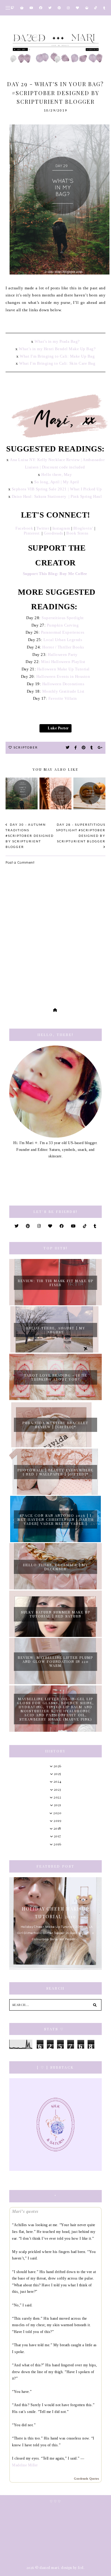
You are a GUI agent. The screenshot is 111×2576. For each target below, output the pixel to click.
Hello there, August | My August (56, 1330)
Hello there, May (57, 474)
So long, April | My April (57, 482)
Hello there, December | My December (56, 1567)
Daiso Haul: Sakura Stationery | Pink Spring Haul (57, 496)
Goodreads (53, 533)
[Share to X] (68, 748)
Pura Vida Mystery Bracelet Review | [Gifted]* (55, 1425)
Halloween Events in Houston (63, 676)
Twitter (42, 528)
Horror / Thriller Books (63, 647)
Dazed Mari (49, 2568)
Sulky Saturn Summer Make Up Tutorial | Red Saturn (56, 1614)
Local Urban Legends (63, 640)
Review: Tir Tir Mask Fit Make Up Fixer (56, 1283)
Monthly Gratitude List (63, 691)
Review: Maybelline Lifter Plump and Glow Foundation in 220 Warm (55, 1661)
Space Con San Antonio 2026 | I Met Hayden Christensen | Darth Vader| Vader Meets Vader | (56, 1519)
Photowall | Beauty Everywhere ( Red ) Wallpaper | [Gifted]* (55, 1472)
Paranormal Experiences (63, 632)
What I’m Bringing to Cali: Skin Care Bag (57, 363)
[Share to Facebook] (76, 748)
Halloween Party (63, 654)
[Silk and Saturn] (55, 2125)
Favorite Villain (63, 698)
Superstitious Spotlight (63, 618)
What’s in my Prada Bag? (57, 341)
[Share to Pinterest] (84, 748)
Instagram (61, 528)
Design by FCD (72, 2568)
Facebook (24, 528)
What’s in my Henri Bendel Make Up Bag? (57, 349)
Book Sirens (77, 533)
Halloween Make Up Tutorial (63, 669)
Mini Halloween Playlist (63, 662)
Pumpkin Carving (63, 625)
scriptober (26, 747)
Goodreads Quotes (86, 2479)
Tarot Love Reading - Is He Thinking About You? (56, 1377)
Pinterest (32, 533)
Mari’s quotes (25, 2211)
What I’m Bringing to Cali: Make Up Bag (57, 356)
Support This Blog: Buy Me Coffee (56, 574)
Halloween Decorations (63, 684)
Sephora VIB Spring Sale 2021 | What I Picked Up (57, 489)
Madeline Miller (25, 2465)
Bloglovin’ (83, 528)
